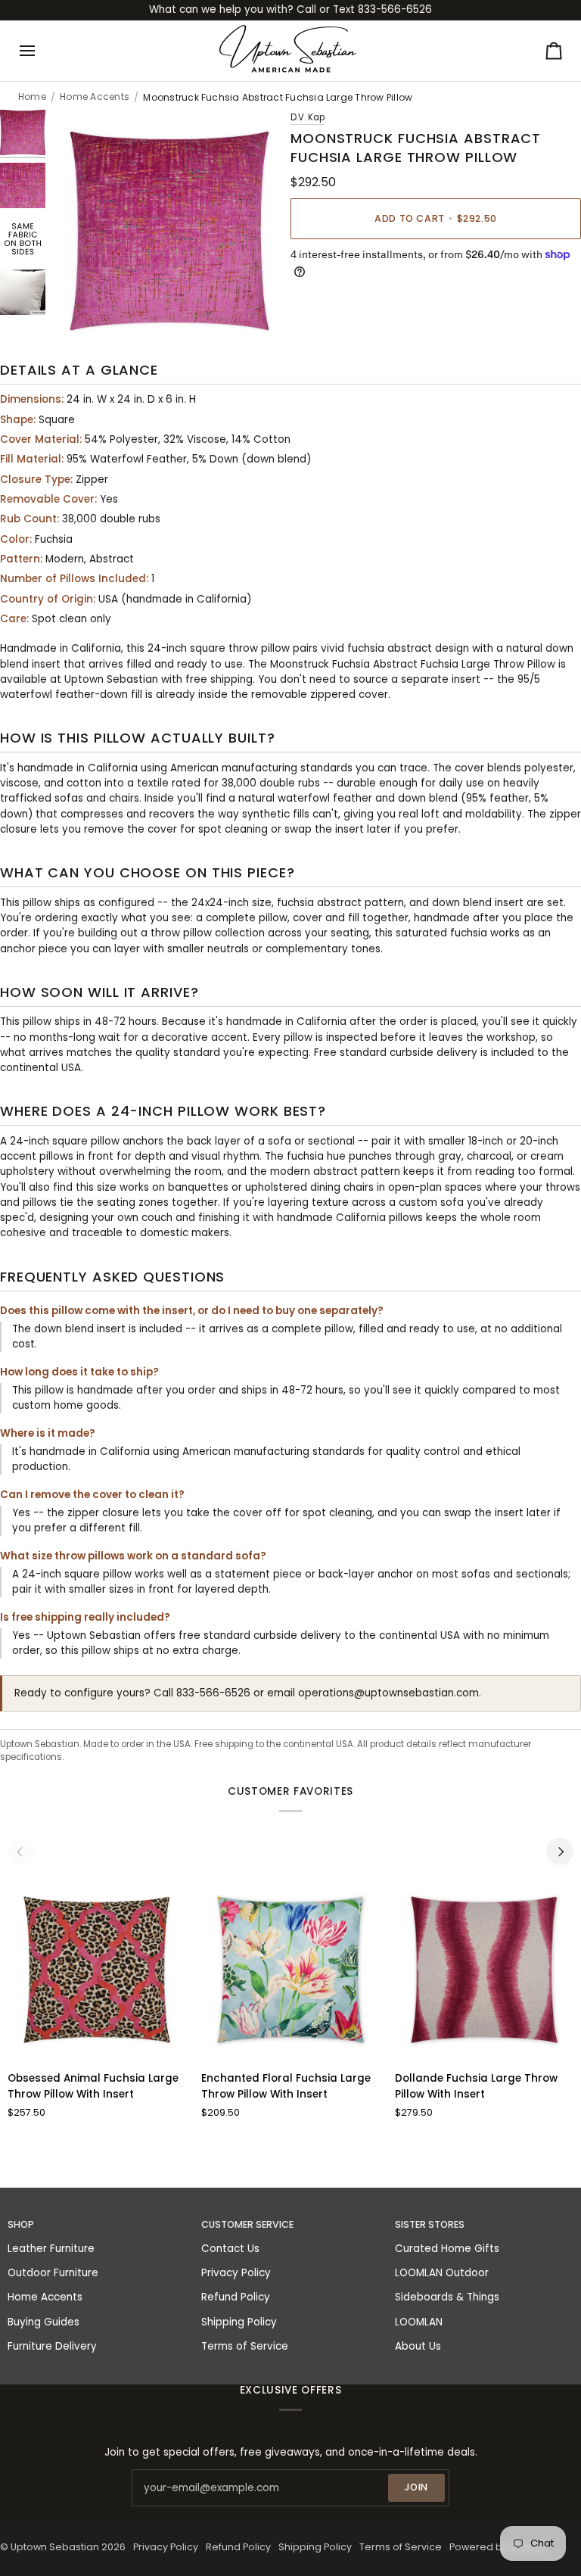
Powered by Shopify (498, 2547)
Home (32, 97)
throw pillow (181, 933)
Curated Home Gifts (447, 2249)
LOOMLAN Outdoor (442, 2273)
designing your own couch (106, 1218)
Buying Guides (43, 2322)
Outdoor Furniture (53, 2273)
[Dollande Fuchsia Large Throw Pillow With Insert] (485, 1970)
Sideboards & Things (447, 2297)
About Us (418, 2346)
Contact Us (230, 2249)
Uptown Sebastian (55, 2547)
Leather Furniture (51, 2249)
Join (417, 2487)
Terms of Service (245, 2346)
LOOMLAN (419, 2322)
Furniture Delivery (52, 2346)
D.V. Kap (308, 117)
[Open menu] (41, 51)
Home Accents (95, 97)
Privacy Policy (236, 2273)
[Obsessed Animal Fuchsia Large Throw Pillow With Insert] (97, 1970)
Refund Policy (236, 2297)
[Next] (560, 1852)
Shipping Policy (239, 2322)
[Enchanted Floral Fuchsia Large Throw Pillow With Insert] (291, 1970)
